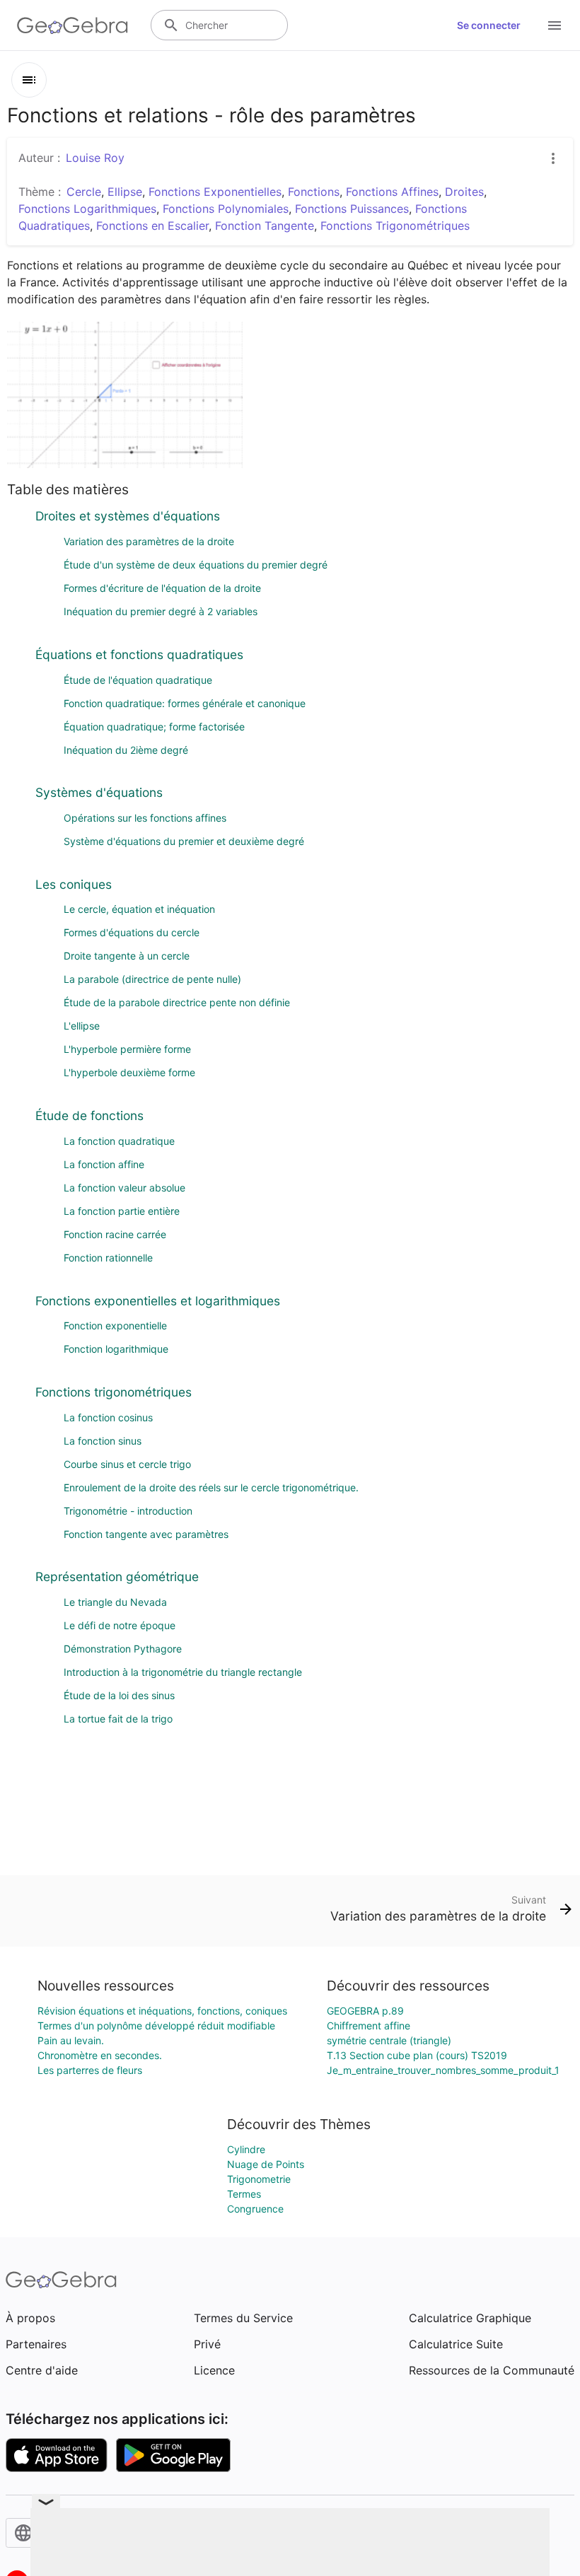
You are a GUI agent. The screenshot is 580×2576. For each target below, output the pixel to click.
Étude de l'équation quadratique (138, 680)
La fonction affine (104, 1164)
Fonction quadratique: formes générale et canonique (185, 703)
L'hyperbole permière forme (127, 1049)
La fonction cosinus (108, 1417)
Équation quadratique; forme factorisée (154, 727)
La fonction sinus (103, 1441)
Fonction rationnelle (108, 1258)
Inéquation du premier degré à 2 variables (161, 611)
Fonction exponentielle (115, 1325)
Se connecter (489, 25)
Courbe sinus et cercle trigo (127, 1464)
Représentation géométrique (117, 1577)
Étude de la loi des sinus (119, 1695)
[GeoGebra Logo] (72, 25)
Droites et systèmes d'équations (128, 516)
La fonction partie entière (122, 1211)
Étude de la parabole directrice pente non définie (177, 1002)
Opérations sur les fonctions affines (145, 818)
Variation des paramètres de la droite (149, 541)
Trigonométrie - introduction (128, 1511)
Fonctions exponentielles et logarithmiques (158, 1301)
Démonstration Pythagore (123, 1649)
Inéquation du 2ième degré (126, 750)
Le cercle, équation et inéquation (139, 909)
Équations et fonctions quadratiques (139, 654)
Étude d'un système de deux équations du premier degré (196, 565)
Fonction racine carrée (115, 1234)
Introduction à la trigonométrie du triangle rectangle (183, 1672)
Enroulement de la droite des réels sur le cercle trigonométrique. (211, 1487)
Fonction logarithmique (116, 1349)
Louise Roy (95, 158)
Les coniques (74, 884)
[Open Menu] (555, 25)
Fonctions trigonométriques (114, 1392)
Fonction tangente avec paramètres (146, 1534)
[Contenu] (29, 80)
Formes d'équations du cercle (132, 932)
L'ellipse (82, 1026)
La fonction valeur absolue (124, 1188)
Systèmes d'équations (99, 792)
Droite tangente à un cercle (127, 956)
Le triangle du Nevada (115, 1602)
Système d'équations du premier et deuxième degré (184, 841)
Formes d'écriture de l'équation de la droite (162, 588)
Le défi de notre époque (120, 1625)
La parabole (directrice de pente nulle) (152, 979)
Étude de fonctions (89, 1115)
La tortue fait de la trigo (118, 1719)
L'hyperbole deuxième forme (129, 1072)
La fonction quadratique (119, 1141)
